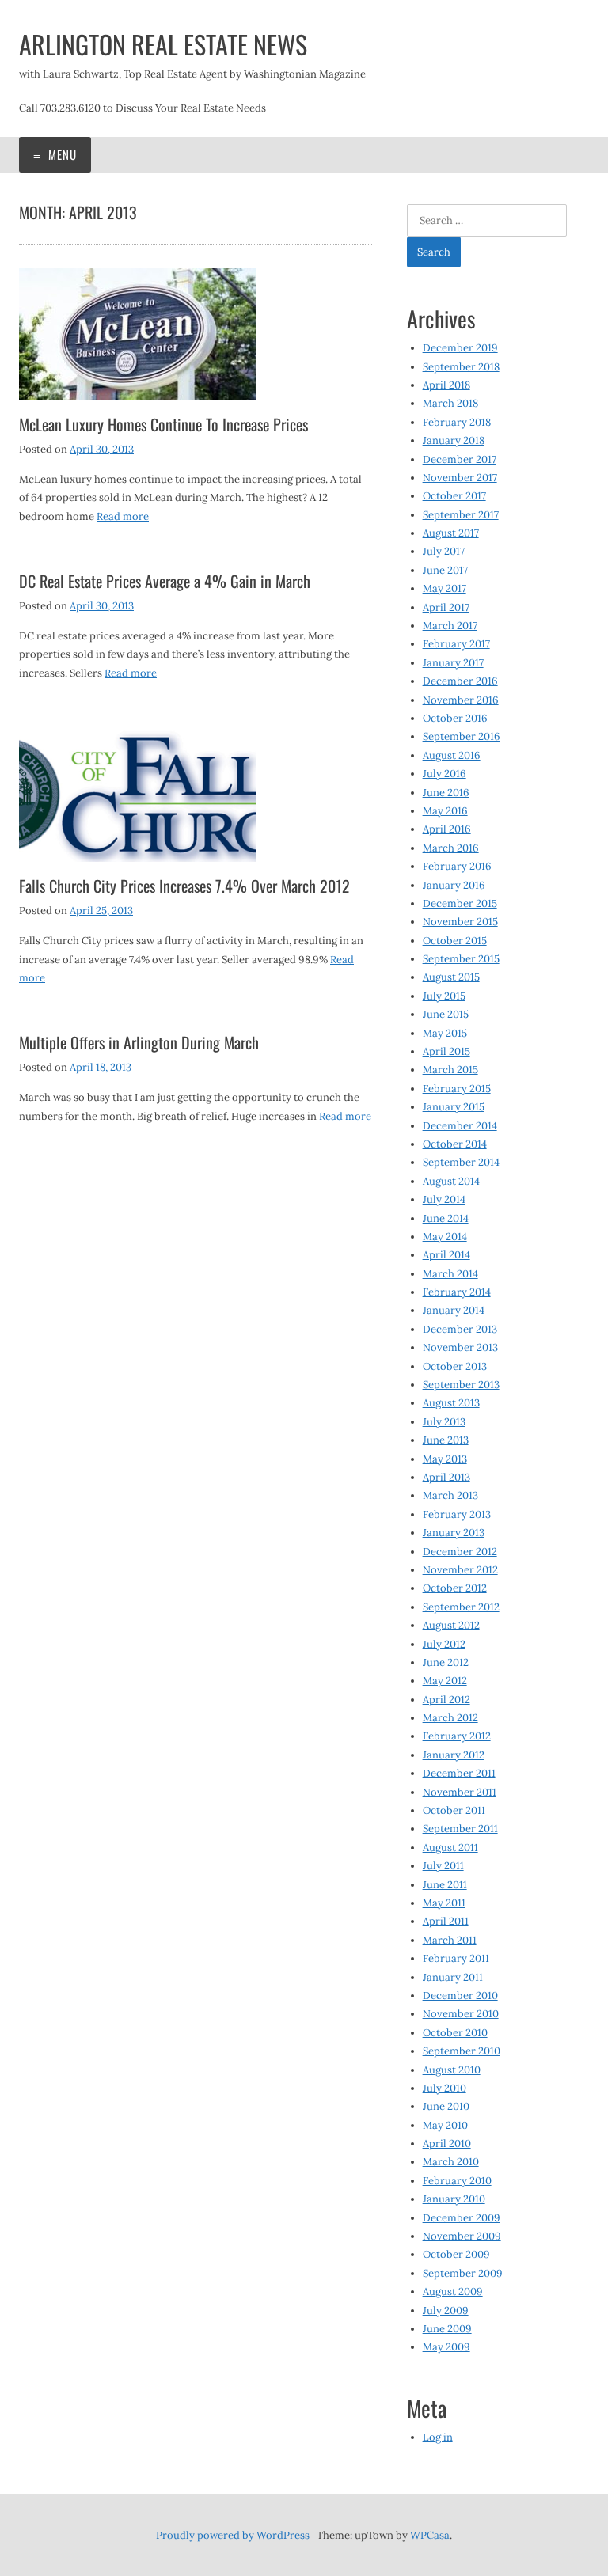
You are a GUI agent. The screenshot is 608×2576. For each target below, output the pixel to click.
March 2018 (450, 403)
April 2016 (447, 829)
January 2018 (454, 440)
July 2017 (444, 551)
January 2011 (453, 1977)
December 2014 (460, 1126)
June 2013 (446, 1440)
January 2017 (453, 663)
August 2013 (451, 1403)
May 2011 (444, 1903)
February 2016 (457, 866)
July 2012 (444, 1644)
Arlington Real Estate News (163, 44)
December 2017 (460, 459)
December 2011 (459, 1773)
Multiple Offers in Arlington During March (139, 1042)
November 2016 (461, 700)
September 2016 (462, 736)
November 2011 (460, 1792)
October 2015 (455, 941)
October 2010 (455, 2033)
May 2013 (445, 1459)
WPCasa (430, 2535)
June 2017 (445, 570)
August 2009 (453, 2291)
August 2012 (451, 1625)
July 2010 (445, 2088)
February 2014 (457, 1292)
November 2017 (460, 478)
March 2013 (450, 1495)
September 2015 (461, 959)
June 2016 (446, 793)
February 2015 (457, 1089)
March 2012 (450, 1718)
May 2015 (445, 1033)
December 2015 (460, 903)
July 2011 (443, 1866)
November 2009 (462, 2236)
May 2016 (445, 811)
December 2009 (462, 2218)
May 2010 (445, 2125)
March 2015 (450, 1070)
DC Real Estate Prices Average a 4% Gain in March (165, 581)
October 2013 (455, 1366)
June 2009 (447, 2329)
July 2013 (444, 1422)
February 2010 (457, 2181)
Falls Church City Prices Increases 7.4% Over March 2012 (184, 886)
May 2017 (445, 588)
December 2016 (460, 681)
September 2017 (461, 515)
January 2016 (454, 885)
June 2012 (446, 1662)
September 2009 (463, 2273)
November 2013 (460, 1347)
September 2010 (462, 2051)
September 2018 (461, 367)
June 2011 (445, 1885)
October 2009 (456, 2254)
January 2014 (454, 1310)
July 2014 (444, 1199)
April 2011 (446, 1921)
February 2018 (457, 422)
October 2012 (455, 1588)
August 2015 (451, 977)
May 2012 (445, 1681)
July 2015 (444, 996)
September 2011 (460, 1829)
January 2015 (454, 1107)
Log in (438, 2437)
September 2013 (461, 1385)
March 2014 (450, 1274)
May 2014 (445, 1237)
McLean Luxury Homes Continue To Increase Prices (163, 424)
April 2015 (446, 1051)
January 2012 (454, 1755)
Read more (123, 516)
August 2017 (451, 533)
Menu (61, 154)
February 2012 (457, 1736)
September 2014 (461, 1162)
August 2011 (450, 1848)
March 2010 (451, 2162)
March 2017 (450, 626)
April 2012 (446, 1700)
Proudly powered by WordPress (233, 2535)
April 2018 (446, 385)
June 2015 (446, 1014)
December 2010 (460, 1996)
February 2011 (456, 1958)
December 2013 (460, 1329)
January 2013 (454, 1533)
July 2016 (445, 774)
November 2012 (460, 1570)
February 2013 (457, 1514)
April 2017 (446, 607)
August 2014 (451, 1181)
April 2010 (447, 2144)
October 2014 (455, 1144)
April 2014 (446, 1255)
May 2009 (446, 2347)
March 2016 (451, 848)
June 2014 (446, 1218)
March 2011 (450, 1940)
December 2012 (460, 1552)
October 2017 (454, 496)
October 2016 (455, 718)
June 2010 (446, 2106)
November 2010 (461, 2014)
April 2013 (446, 1477)
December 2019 (460, 348)
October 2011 (454, 1810)
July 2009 (446, 2310)
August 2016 (452, 755)
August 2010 (452, 2070)
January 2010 (454, 2199)
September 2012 (461, 1607)
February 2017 (456, 644)
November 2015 (460, 922)
